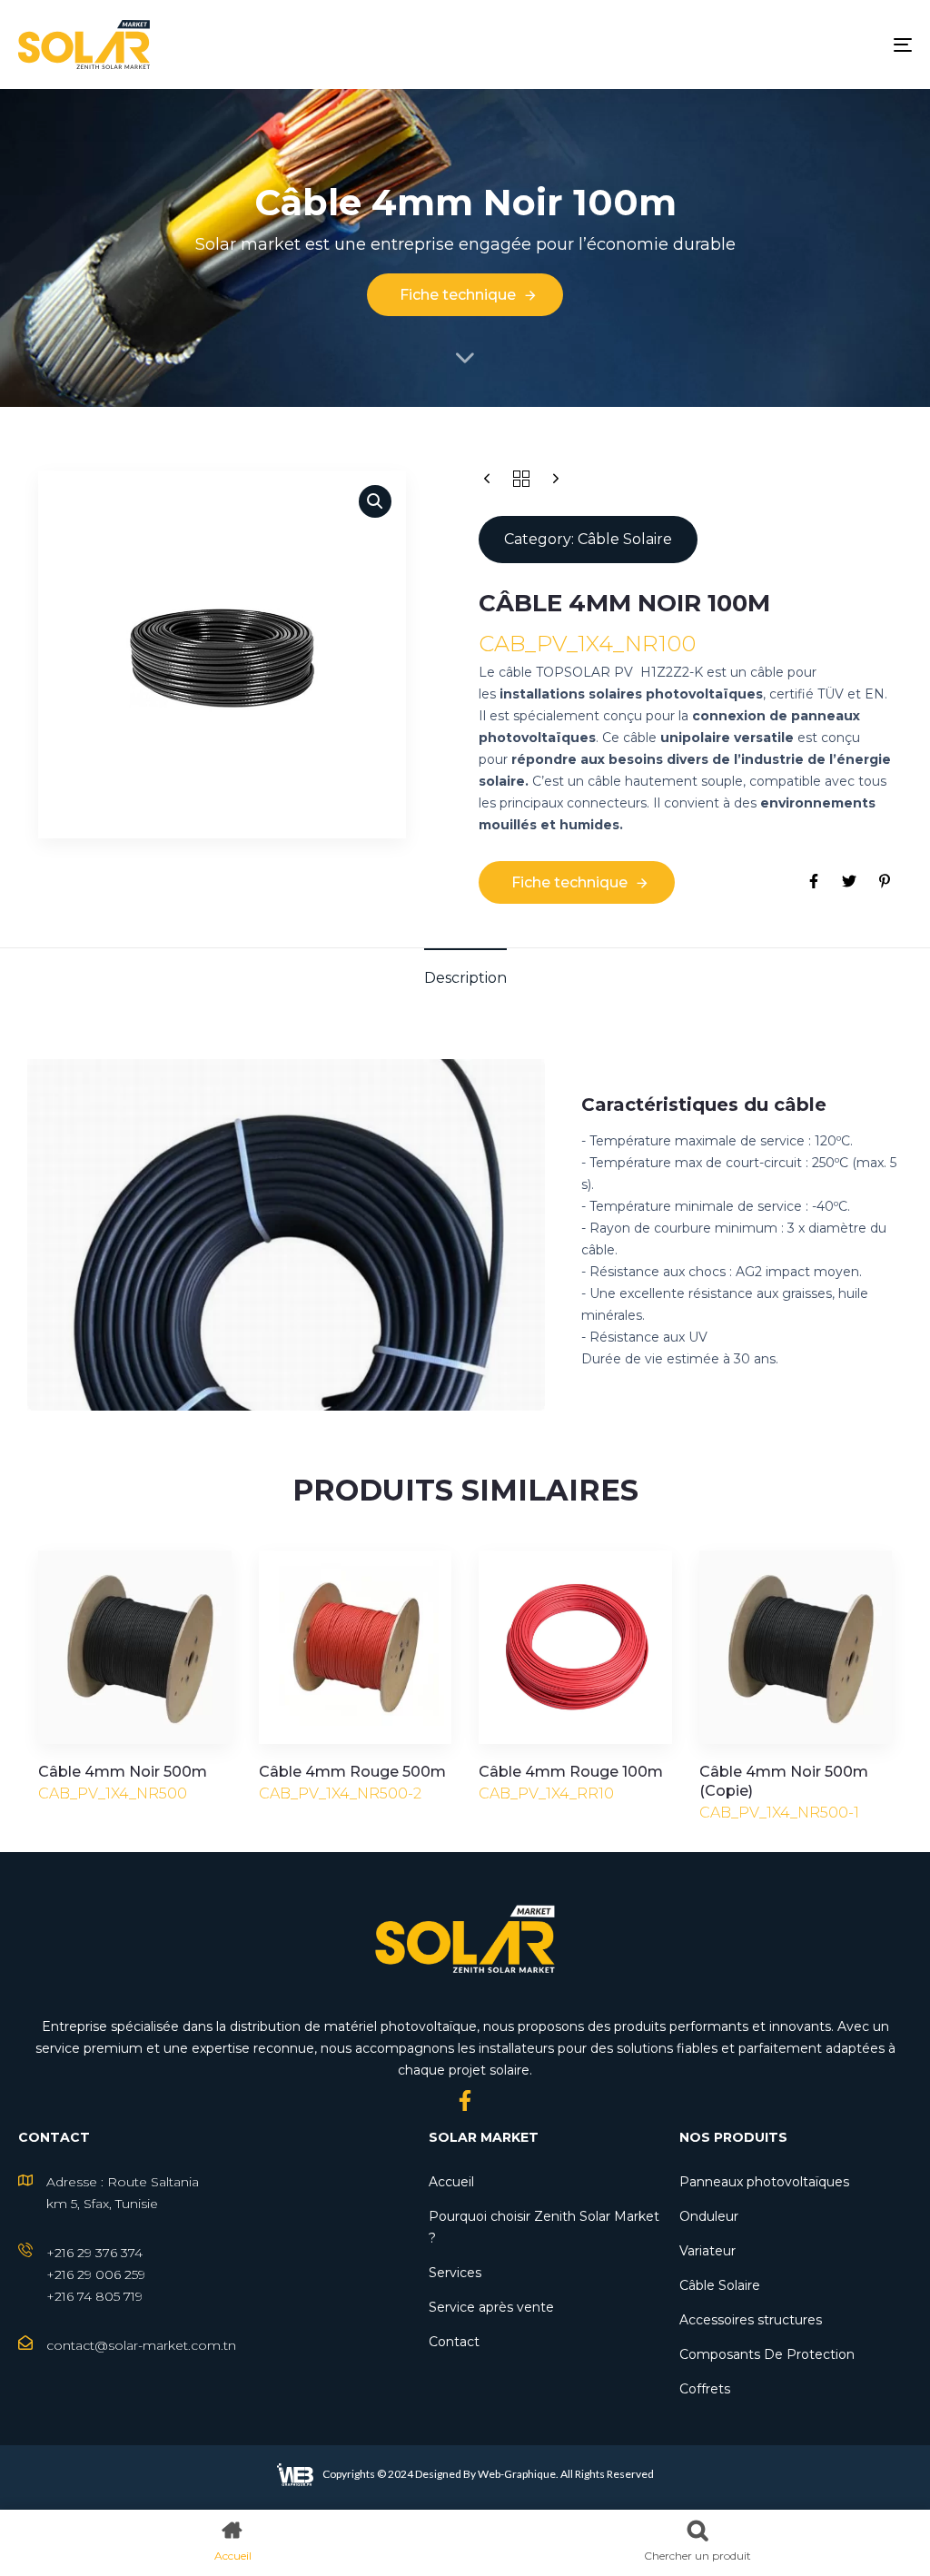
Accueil (451, 2182)
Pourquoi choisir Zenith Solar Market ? (544, 2227)
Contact (454, 2342)
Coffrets (705, 2389)
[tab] (465, 978)
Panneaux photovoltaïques (764, 2182)
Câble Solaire (720, 2285)
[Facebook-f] (465, 2100)
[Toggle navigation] (763, 45)
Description (465, 978)
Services (455, 2273)
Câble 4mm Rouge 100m (571, 1772)
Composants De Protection (767, 2354)
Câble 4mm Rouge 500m (352, 1772)
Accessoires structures (751, 2320)
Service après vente (491, 2307)
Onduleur (709, 2216)
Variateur (707, 2251)
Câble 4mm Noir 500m (123, 1772)
